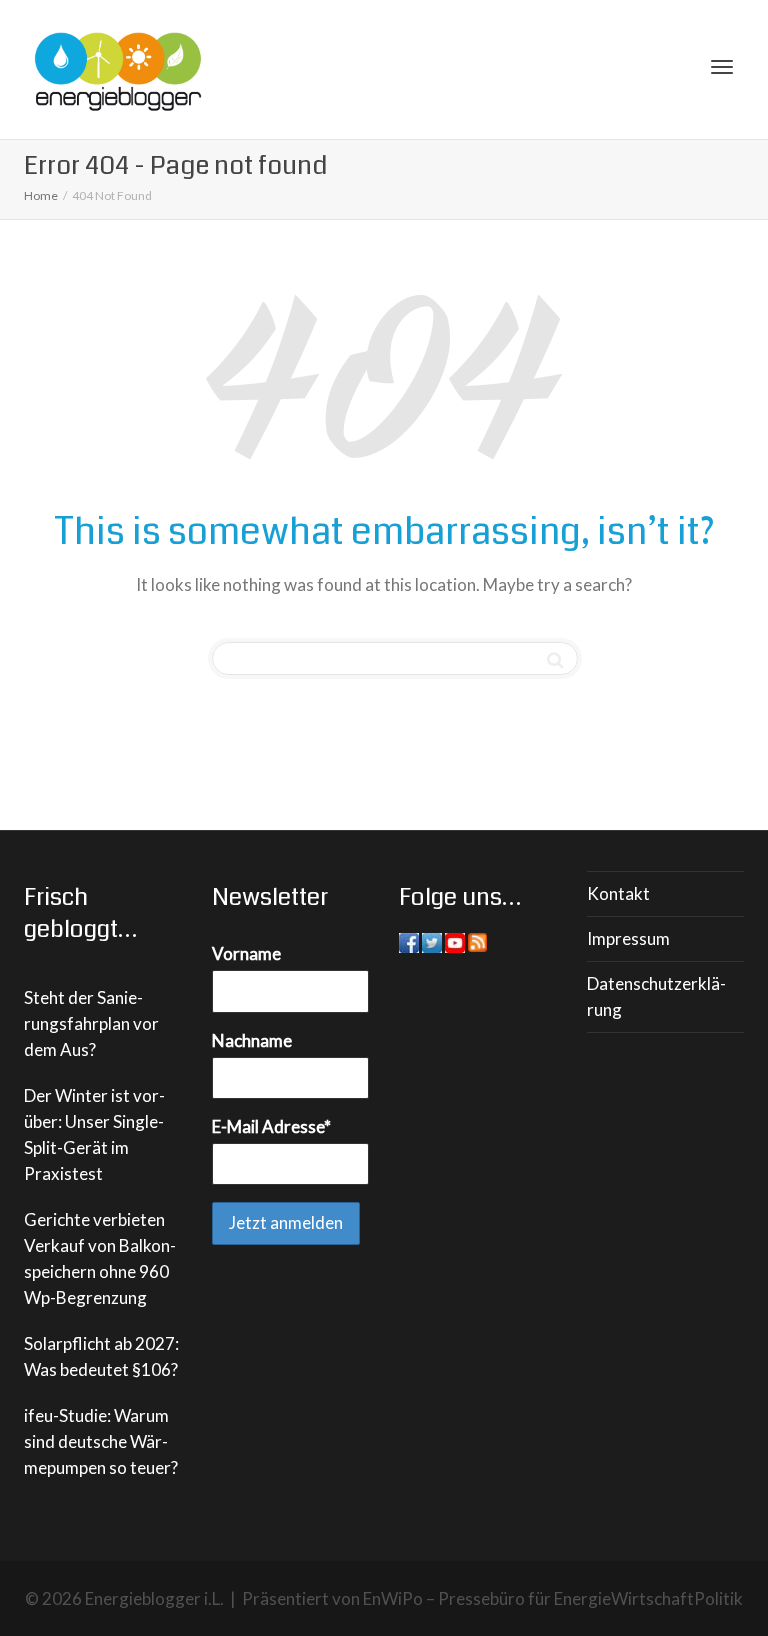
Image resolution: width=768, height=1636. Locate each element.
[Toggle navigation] (722, 67)
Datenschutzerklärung (656, 996)
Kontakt (618, 893)
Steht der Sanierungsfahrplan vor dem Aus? (91, 1023)
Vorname (246, 953)
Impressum (628, 938)
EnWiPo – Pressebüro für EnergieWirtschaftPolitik (553, 1598)
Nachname (252, 1040)
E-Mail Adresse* (271, 1126)
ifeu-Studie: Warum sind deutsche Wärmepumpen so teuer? (101, 1441)
